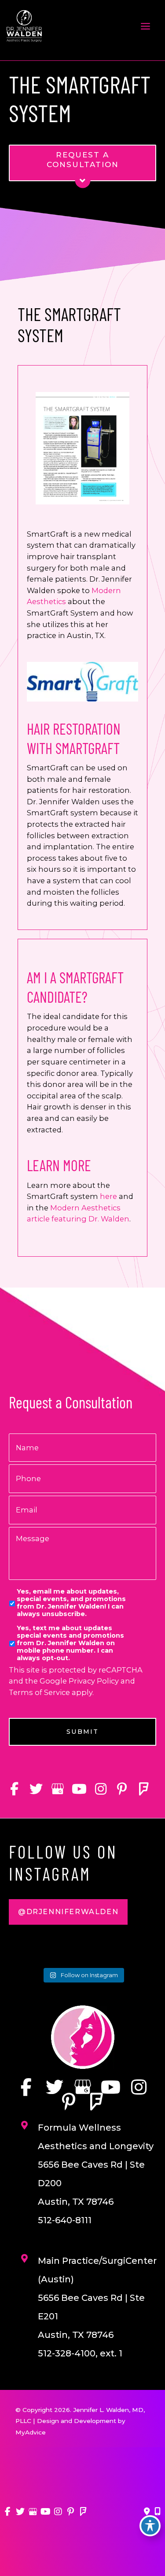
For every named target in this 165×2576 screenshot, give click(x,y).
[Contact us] (147, 2512)
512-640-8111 (65, 2220)
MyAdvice (31, 2432)
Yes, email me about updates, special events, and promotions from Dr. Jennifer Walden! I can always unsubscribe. (71, 1603)
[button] (68, 1912)
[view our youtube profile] (79, 1789)
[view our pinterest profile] (122, 1789)
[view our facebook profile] (14, 1789)
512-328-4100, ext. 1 (80, 2353)
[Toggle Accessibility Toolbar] (150, 2526)
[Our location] (158, 2512)
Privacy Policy (94, 1681)
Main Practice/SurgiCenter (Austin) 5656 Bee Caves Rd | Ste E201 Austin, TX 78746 (97, 2298)
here (108, 1196)
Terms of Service (39, 1692)
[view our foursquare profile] (144, 1789)
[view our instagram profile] (101, 1789)
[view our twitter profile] (36, 1789)
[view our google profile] (57, 1789)
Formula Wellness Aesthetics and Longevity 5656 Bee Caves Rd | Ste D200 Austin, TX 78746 (96, 2165)
